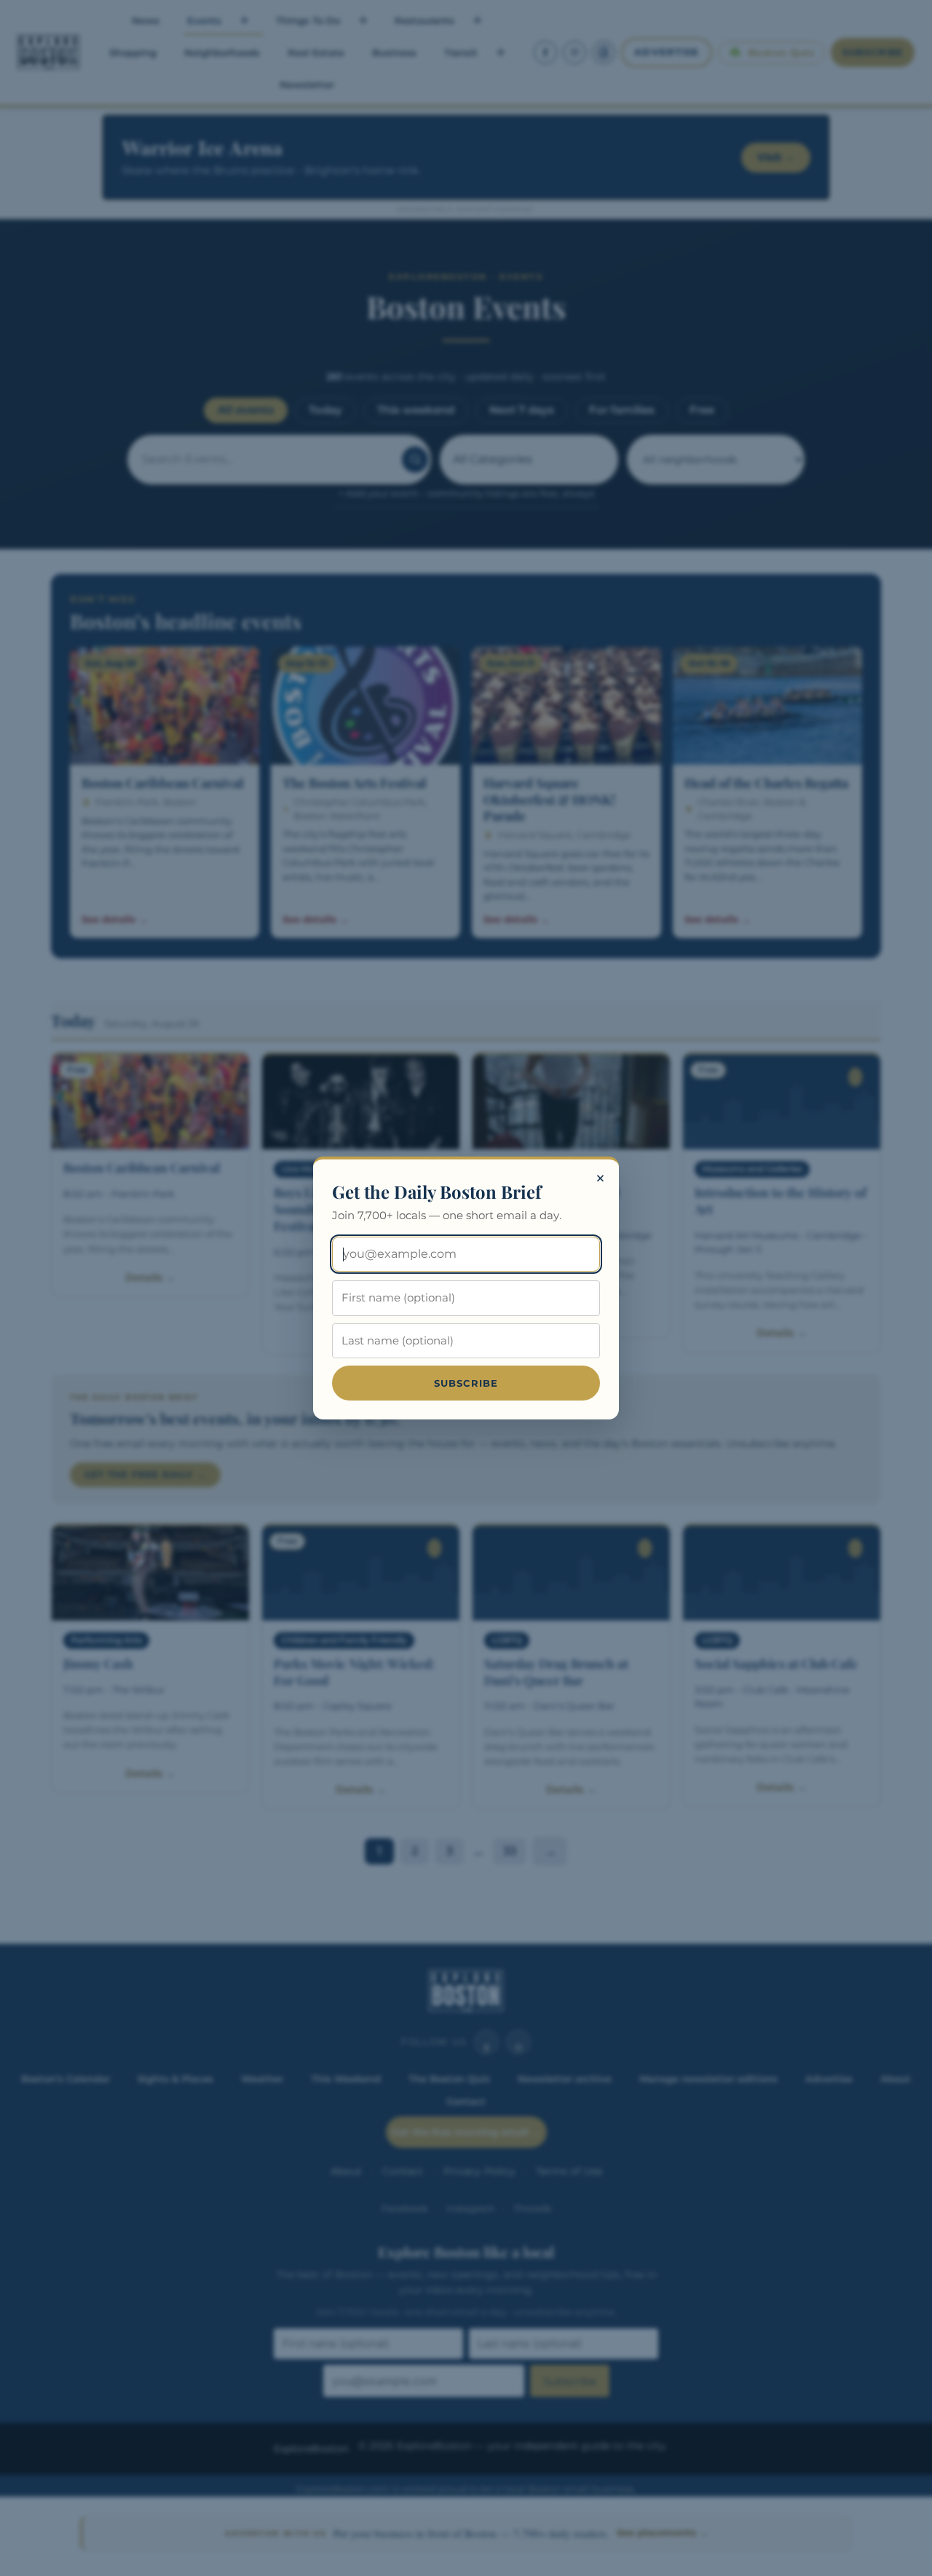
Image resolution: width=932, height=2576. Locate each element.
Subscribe (466, 1383)
